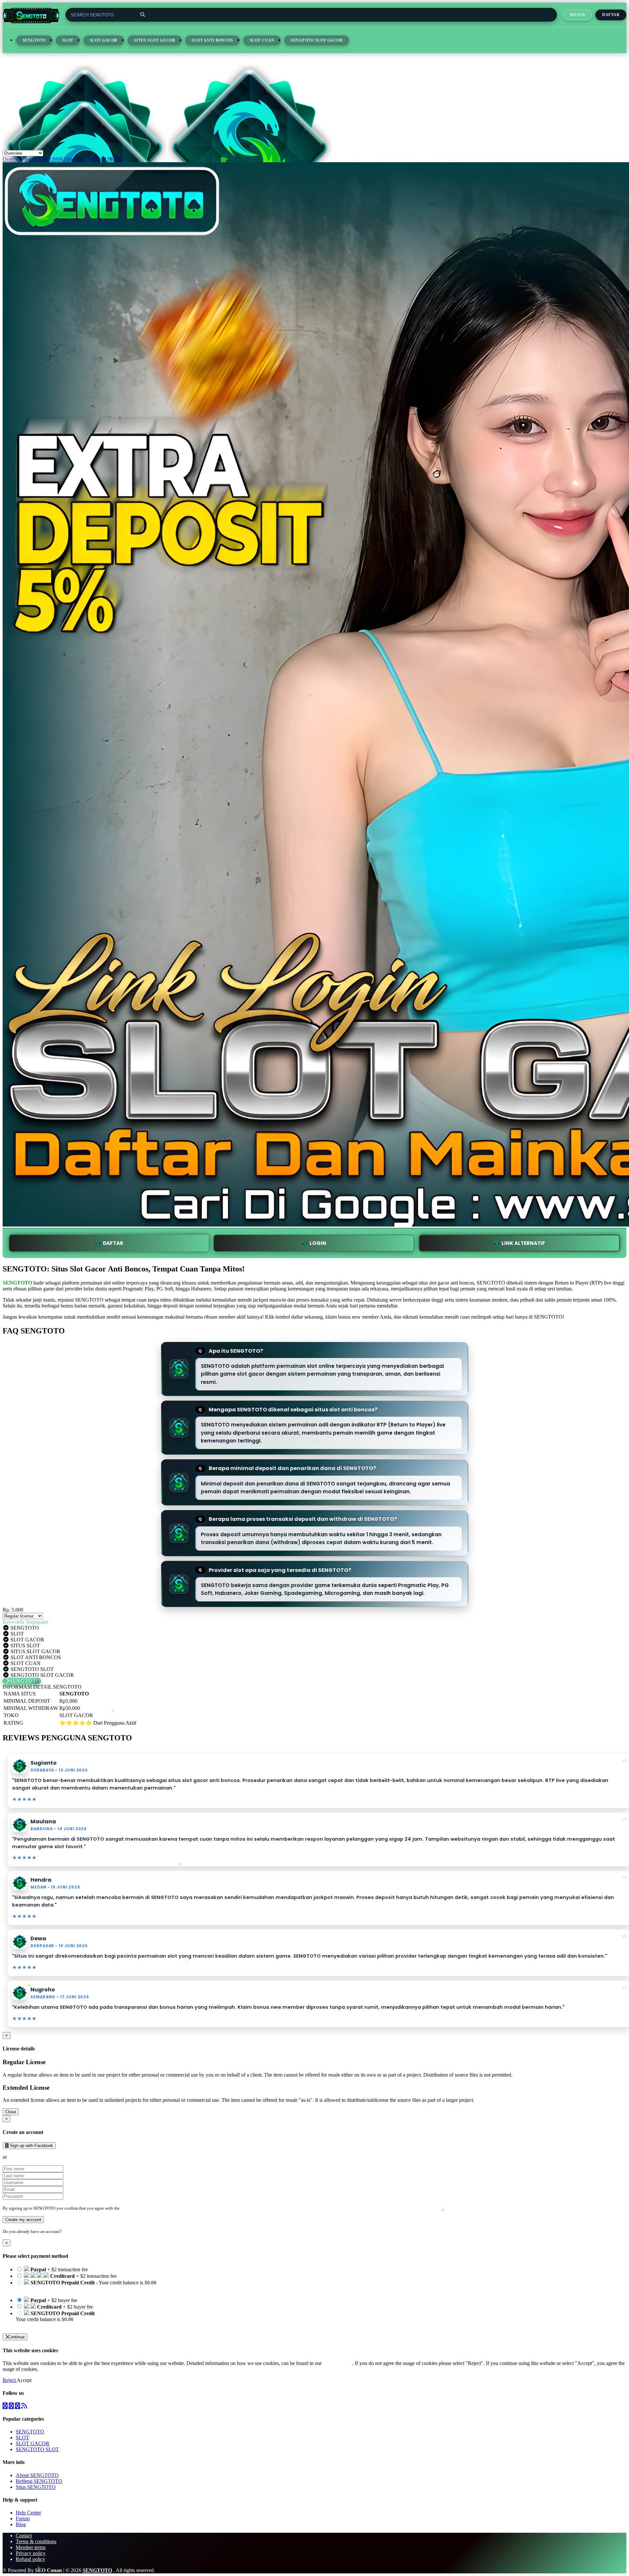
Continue (16, 2337)
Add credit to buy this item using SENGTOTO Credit (71, 2288)
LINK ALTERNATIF (523, 1243)
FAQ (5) (116, 159)
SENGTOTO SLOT (37, 2449)
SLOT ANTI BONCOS (212, 40)
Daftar (611, 15)
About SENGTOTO (37, 2475)
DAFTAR (113, 1243)
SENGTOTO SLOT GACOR (317, 40)
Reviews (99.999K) (45, 159)
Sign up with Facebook (31, 2146)
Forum (23, 2518)
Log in (68, 2231)
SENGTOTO (34, 40)
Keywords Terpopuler (25, 1622)
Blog (21, 2524)
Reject (10, 2380)
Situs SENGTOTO (36, 2487)
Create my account (23, 2220)
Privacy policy (31, 2553)
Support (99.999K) (86, 159)
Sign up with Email (28, 2157)
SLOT (68, 40)
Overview (13, 159)
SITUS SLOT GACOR (155, 40)
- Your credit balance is (86, 2285)
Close (11, 2112)
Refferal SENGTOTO (39, 2481)
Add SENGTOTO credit (42, 2325)
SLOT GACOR (104, 40)
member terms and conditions (147, 2208)
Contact (24, 2536)
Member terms (31, 2547)
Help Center (28, 2513)
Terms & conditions (36, 2541)
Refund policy (30, 2559)
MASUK (577, 15)
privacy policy (338, 2363)
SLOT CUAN (262, 40)
